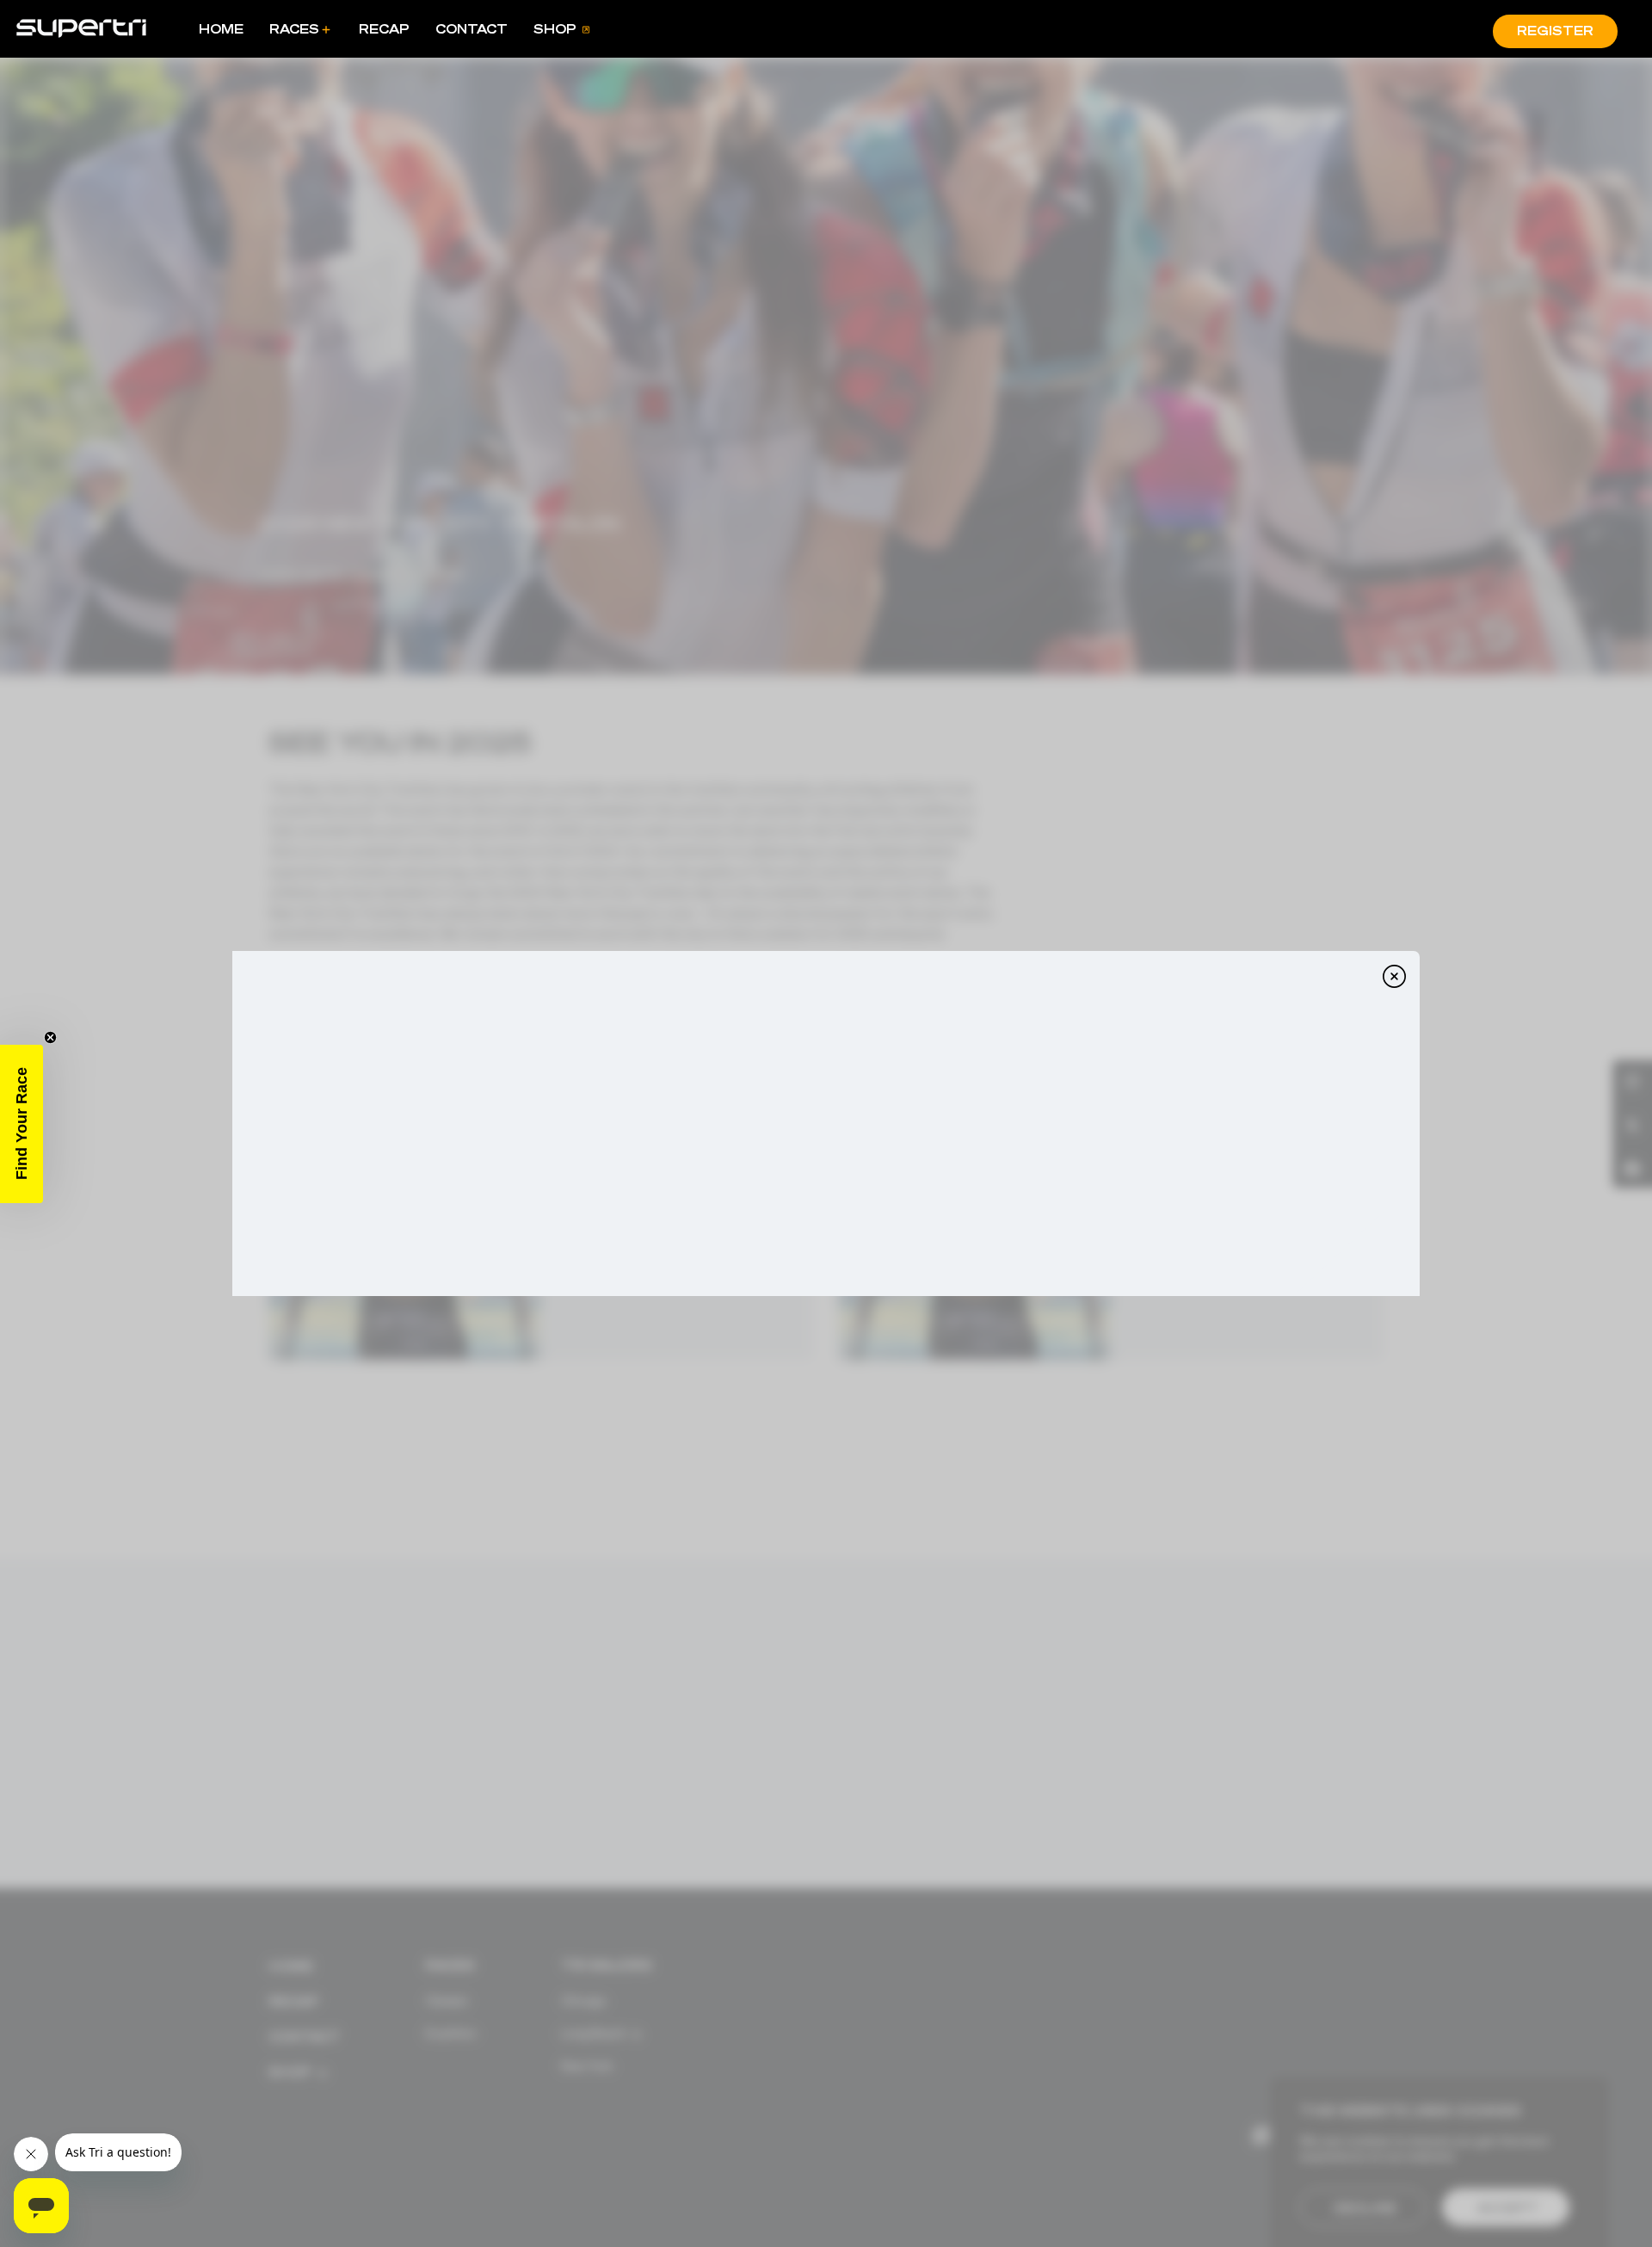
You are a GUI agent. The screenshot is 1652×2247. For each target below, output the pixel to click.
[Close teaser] (50, 1037)
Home (221, 29)
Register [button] (1555, 31)
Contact (472, 29)
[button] (22, 1124)
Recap (384, 29)
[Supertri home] (81, 27)
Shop (555, 29)
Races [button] (294, 29)
